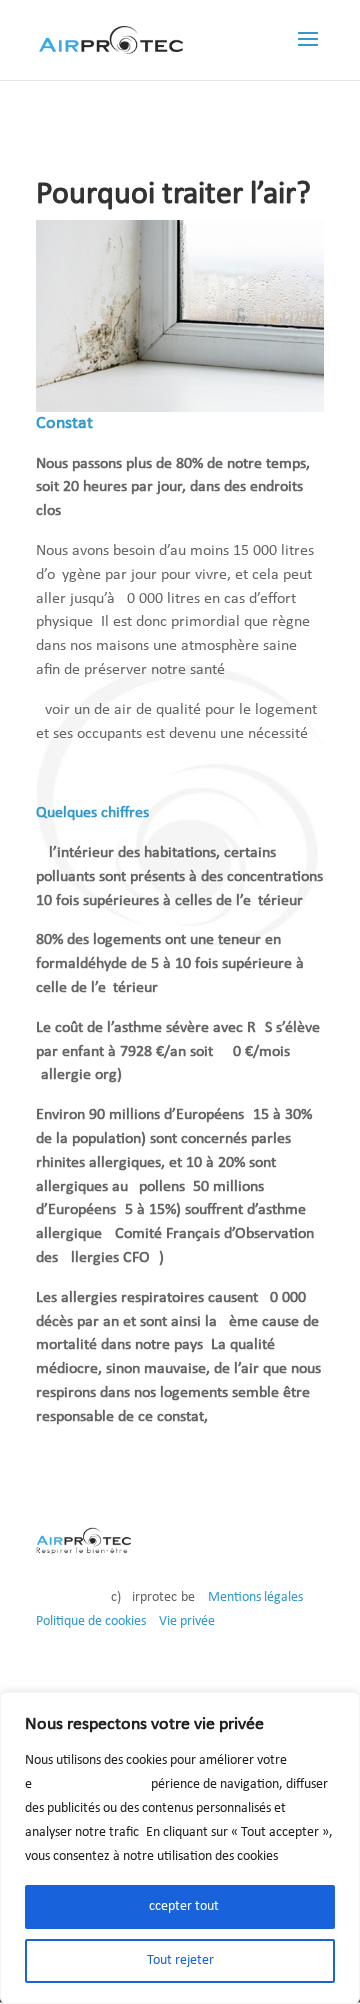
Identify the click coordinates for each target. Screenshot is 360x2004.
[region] (180, 1848)
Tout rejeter (180, 1960)
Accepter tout (180, 1906)
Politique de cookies (91, 1621)
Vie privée (187, 1621)
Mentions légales (255, 1597)
